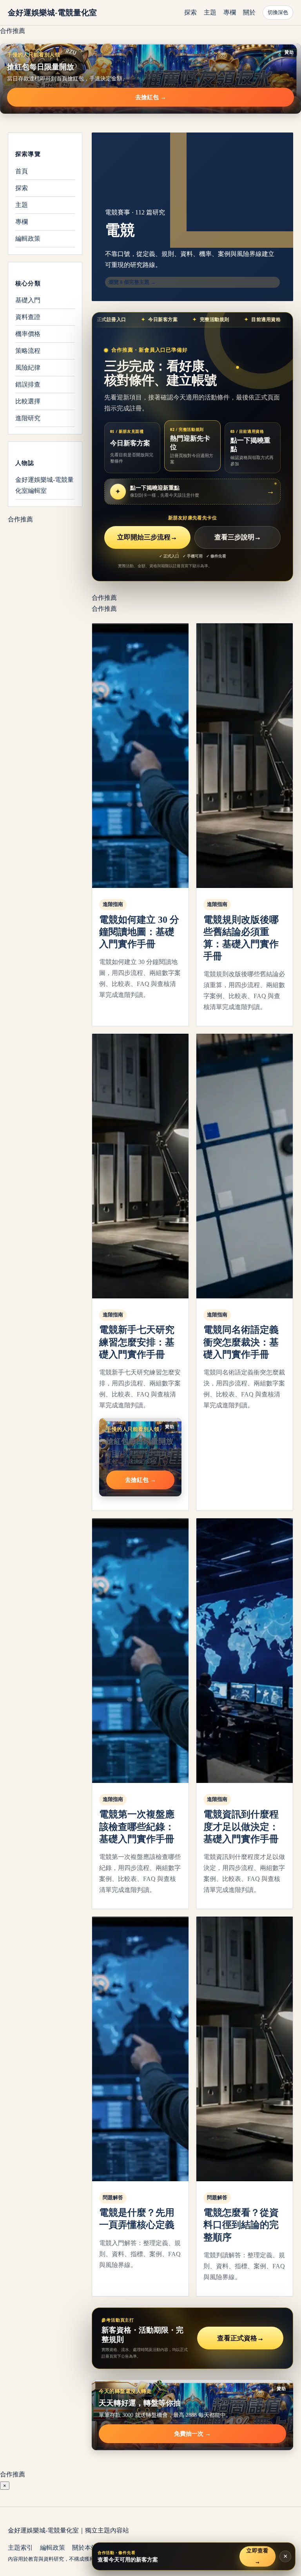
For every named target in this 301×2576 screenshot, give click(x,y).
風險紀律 (28, 368)
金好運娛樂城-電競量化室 (52, 13)
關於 (249, 12)
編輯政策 (28, 239)
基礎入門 (28, 300)
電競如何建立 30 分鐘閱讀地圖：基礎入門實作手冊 (139, 932)
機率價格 (28, 334)
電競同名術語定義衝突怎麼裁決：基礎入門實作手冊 (241, 1342)
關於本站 (85, 2548)
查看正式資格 (240, 2338)
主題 (210, 12)
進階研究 (28, 418)
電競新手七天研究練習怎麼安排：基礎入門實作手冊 (137, 1342)
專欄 (230, 12)
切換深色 (278, 12)
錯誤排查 (28, 384)
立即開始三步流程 (147, 537)
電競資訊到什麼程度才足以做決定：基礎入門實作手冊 (241, 1826)
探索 (190, 12)
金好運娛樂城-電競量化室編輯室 (44, 485)
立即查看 (257, 2556)
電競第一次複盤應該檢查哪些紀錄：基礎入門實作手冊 (137, 1826)
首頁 (22, 171)
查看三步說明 (238, 537)
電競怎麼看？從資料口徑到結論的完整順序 (241, 2225)
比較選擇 (28, 401)
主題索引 (20, 2548)
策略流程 (28, 351)
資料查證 (28, 317)
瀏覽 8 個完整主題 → (132, 282)
